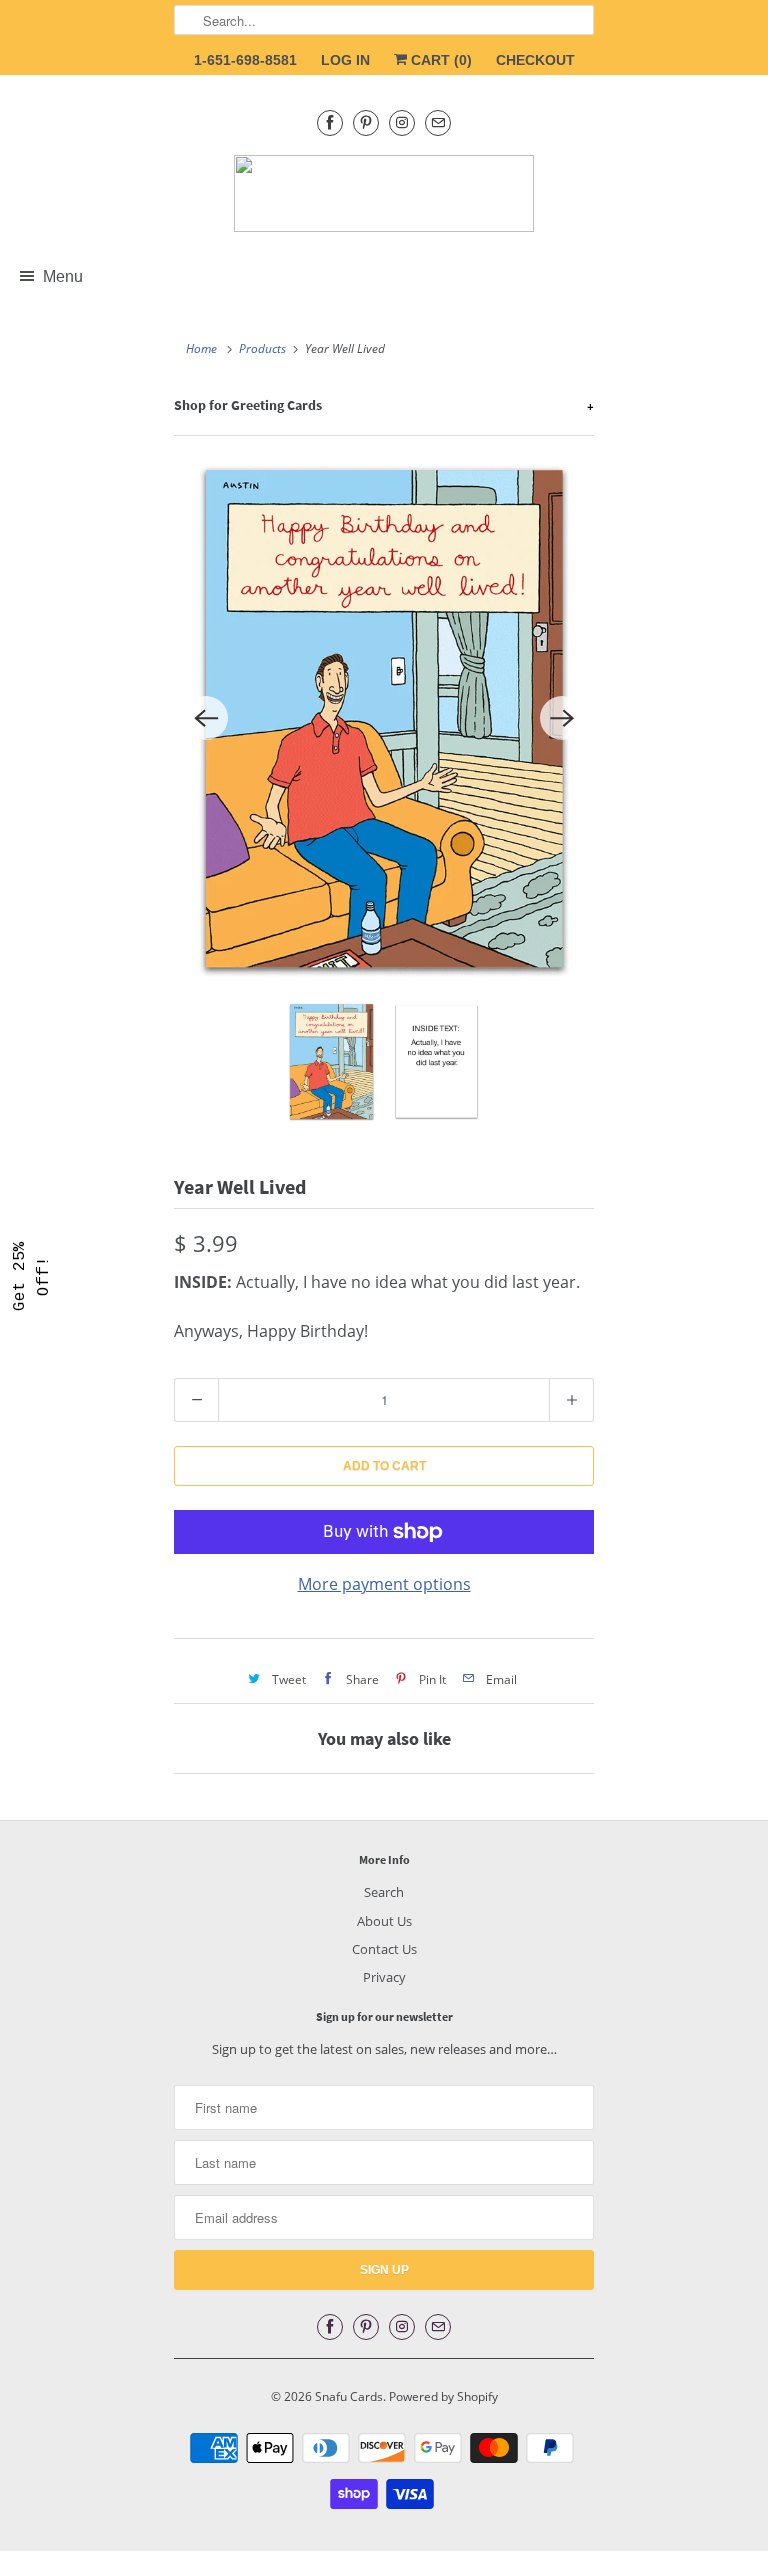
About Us (384, 1921)
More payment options (384, 1584)
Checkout (535, 60)
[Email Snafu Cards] (438, 122)
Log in (345, 60)
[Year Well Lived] (384, 718)
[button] (32, 1276)
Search (384, 1892)
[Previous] (206, 718)
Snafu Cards (349, 2396)
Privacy (384, 1977)
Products (262, 348)
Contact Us (384, 1949)
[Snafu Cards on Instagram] (402, 122)
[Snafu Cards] (384, 193)
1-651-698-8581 (245, 60)
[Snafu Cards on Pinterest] (366, 122)
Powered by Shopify (443, 2396)
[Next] (562, 718)
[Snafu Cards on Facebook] (330, 122)
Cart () (439, 60)
